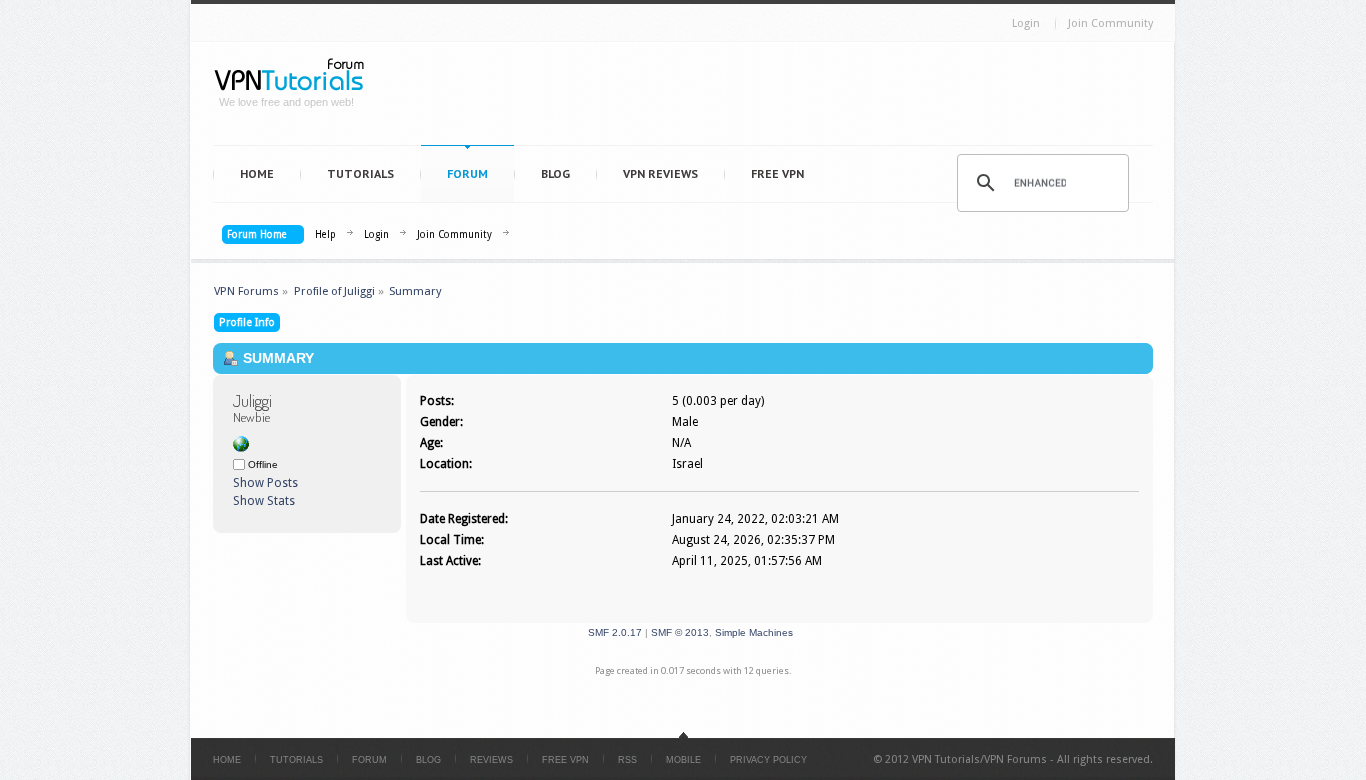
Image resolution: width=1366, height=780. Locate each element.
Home (257, 173)
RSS (627, 760)
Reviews (491, 760)
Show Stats (264, 501)
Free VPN (777, 173)
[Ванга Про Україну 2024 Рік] (241, 448)
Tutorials (360, 173)
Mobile (683, 760)
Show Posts (265, 483)
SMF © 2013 (680, 632)
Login (1026, 23)
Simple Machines (754, 632)
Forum (467, 173)
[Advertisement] (769, 98)
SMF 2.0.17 (615, 632)
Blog (555, 173)
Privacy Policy (768, 760)
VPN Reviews (660, 173)
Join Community (1110, 23)
